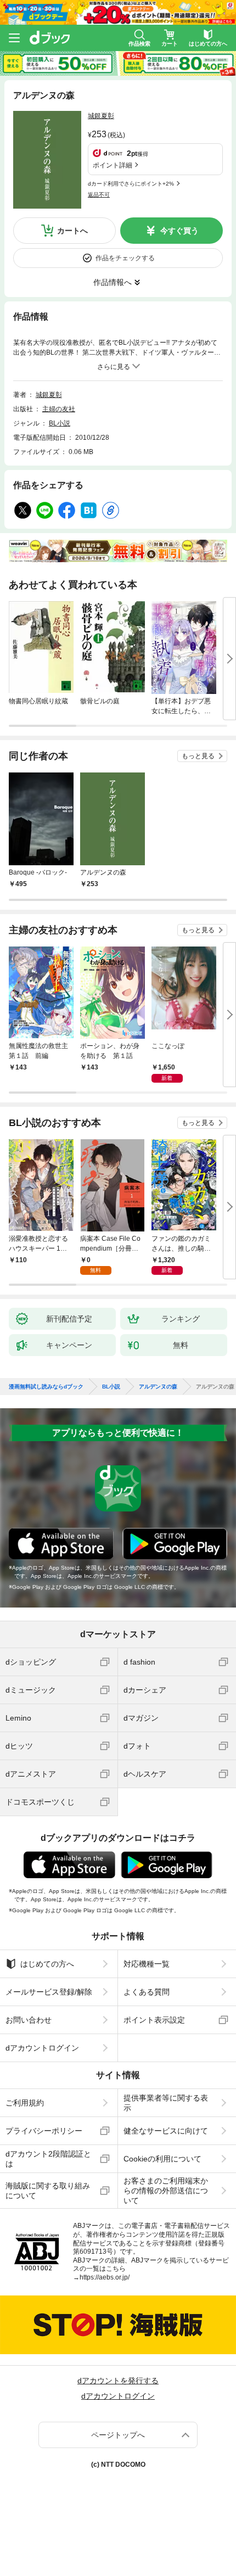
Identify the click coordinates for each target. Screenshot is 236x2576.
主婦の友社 (59, 409)
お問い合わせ (29, 2020)
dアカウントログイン (42, 2048)
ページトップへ (118, 2435)
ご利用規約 (25, 2103)
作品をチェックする (125, 258)
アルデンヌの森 (158, 1387)
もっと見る (198, 756)
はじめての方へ (47, 1964)
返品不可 (99, 195)
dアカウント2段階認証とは (48, 2159)
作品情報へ (113, 282)
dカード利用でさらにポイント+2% (131, 184)
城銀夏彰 (101, 116)
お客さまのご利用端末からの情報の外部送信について (166, 2191)
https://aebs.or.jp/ (105, 2277)
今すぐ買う (179, 231)
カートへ (72, 231)
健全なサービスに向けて (166, 2131)
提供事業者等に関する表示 (166, 2103)
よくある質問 (147, 1992)
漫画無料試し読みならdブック (46, 1387)
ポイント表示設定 (154, 2020)
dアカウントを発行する (118, 2381)
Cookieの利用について (162, 2159)
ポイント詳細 (113, 165)
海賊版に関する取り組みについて (48, 2191)
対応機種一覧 (147, 1964)
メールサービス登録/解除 (49, 1992)
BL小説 (60, 423)
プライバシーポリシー (44, 2131)
